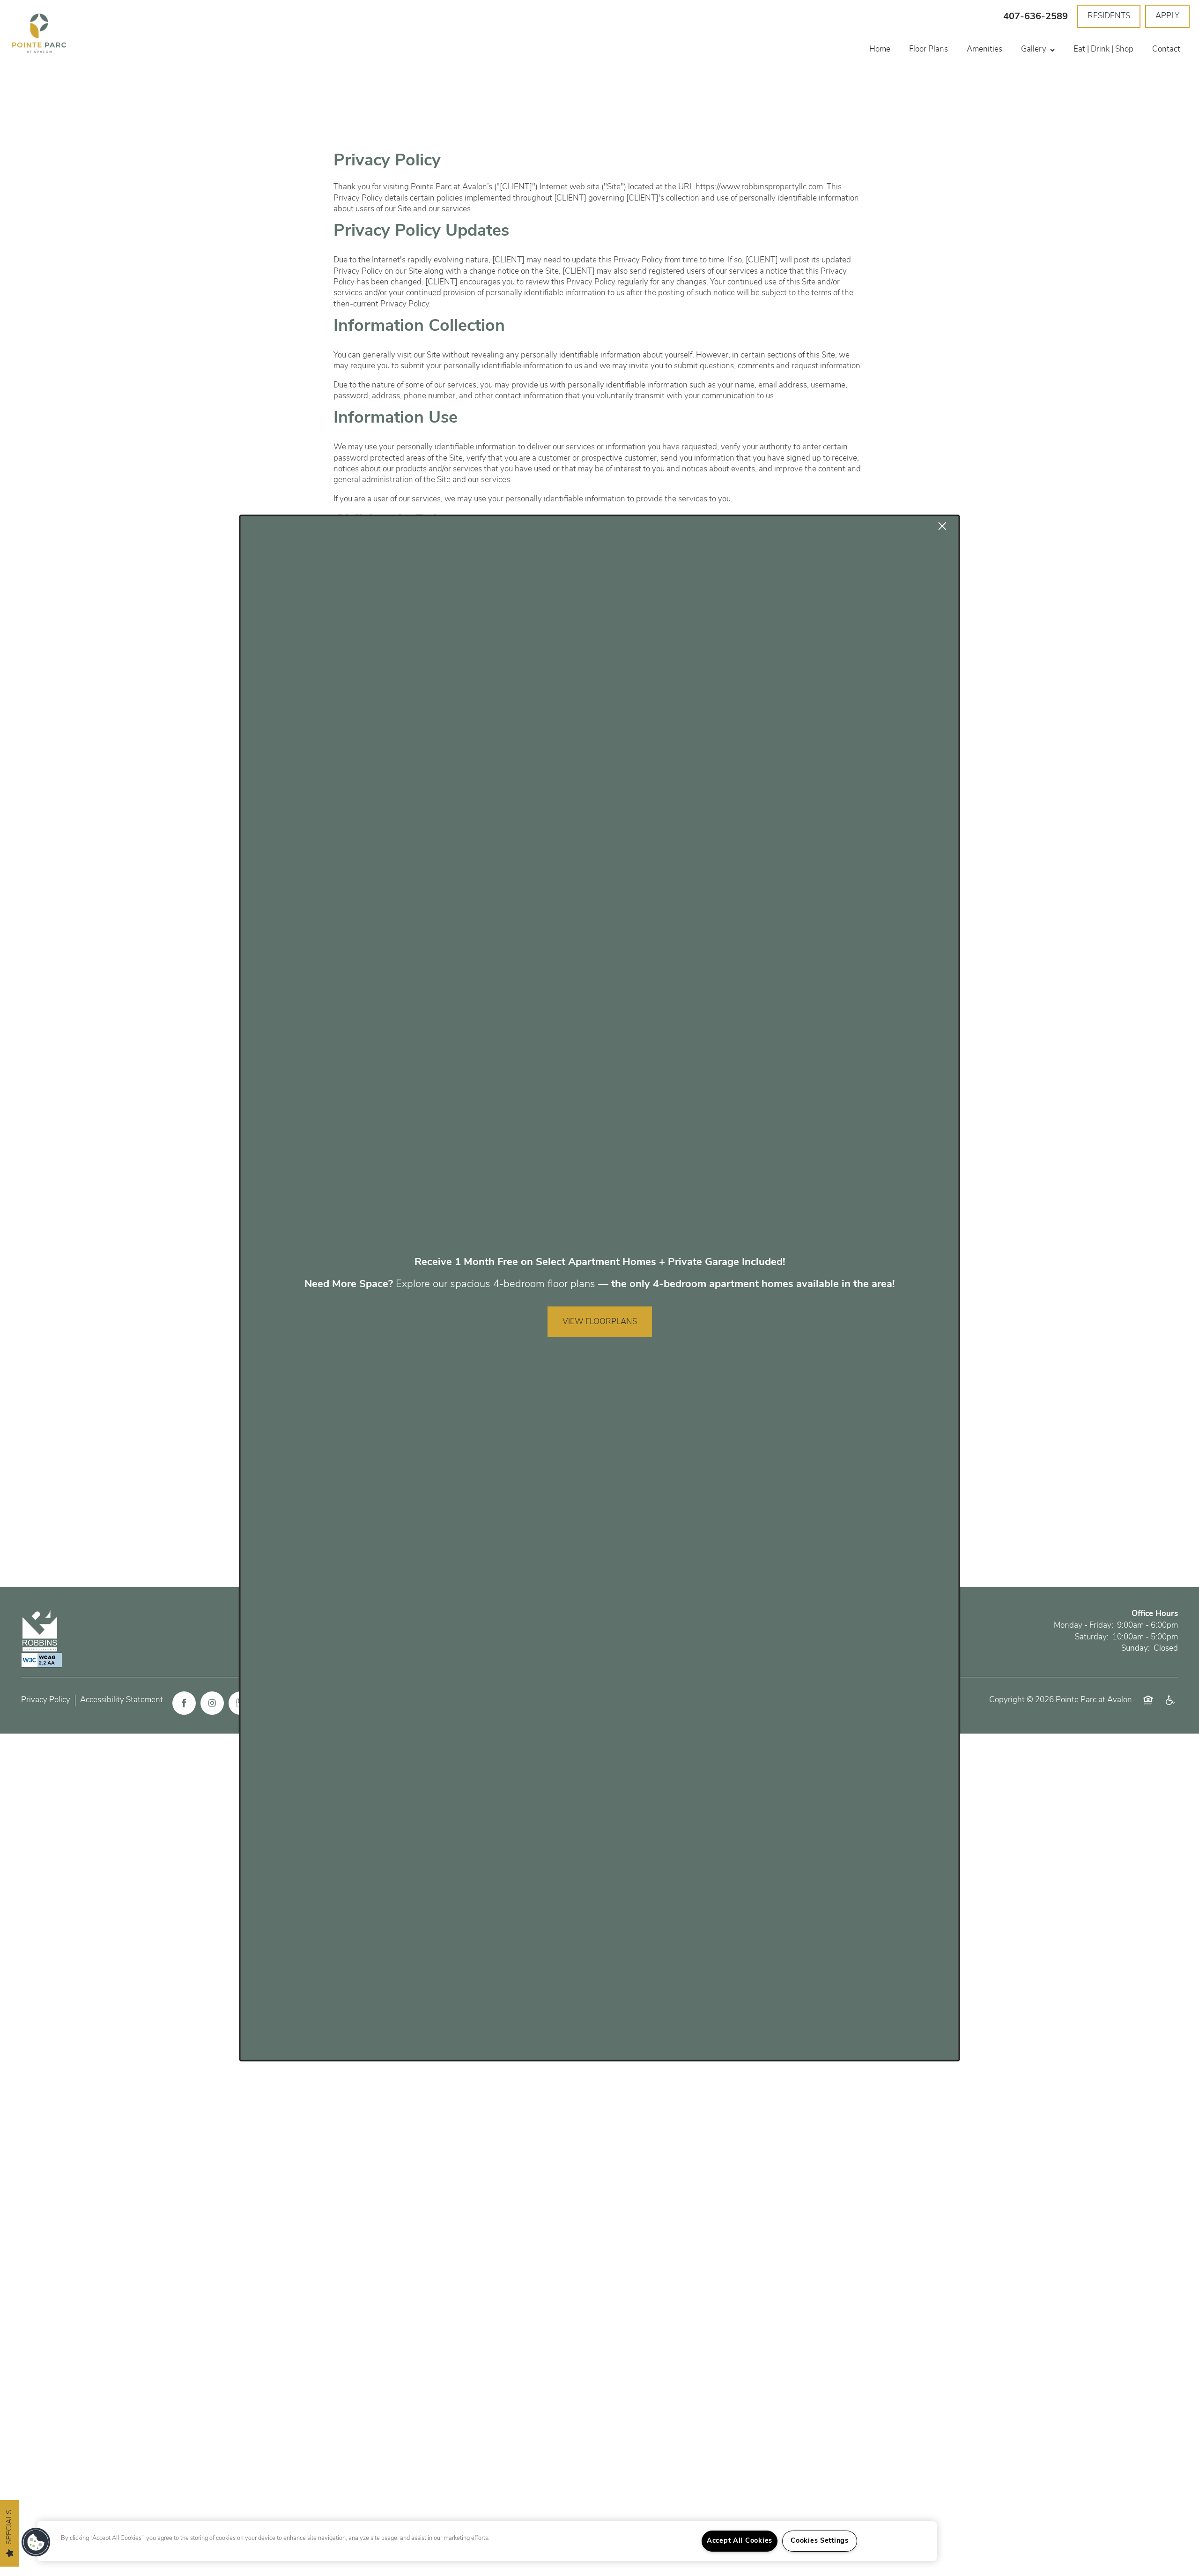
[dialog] (599, 1288)
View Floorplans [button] (600, 1322)
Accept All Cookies (740, 2541)
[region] (487, 2541)
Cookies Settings (820, 2541)
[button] (36, 2542)
